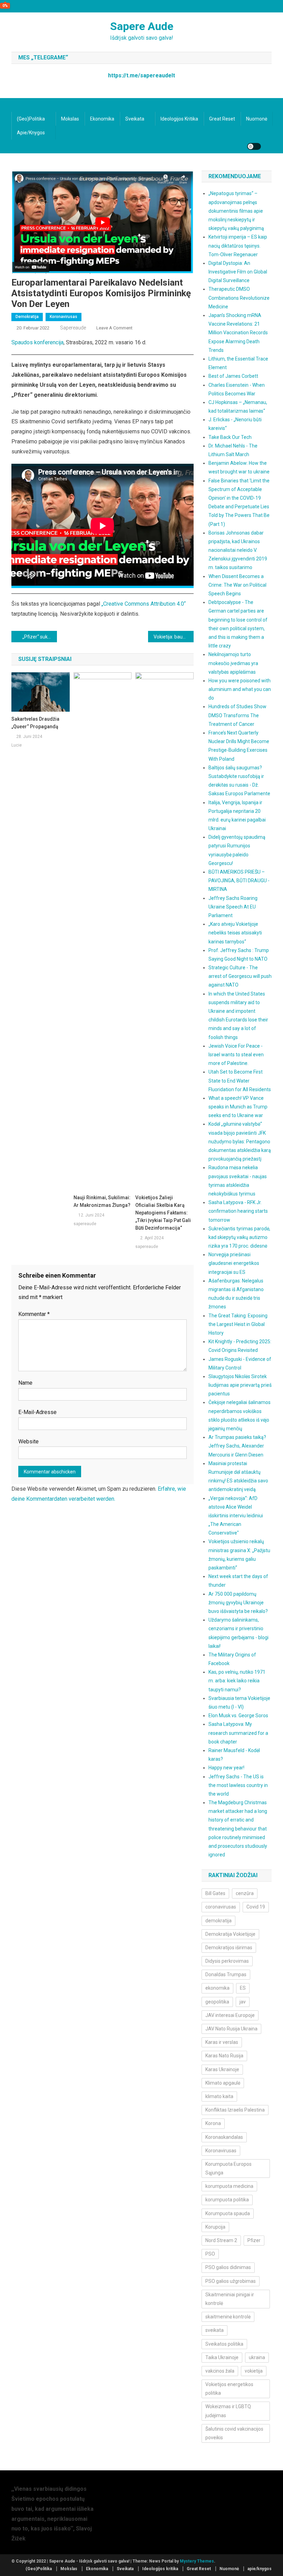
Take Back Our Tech (230, 437)
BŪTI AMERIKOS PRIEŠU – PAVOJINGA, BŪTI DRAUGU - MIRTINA (239, 881)
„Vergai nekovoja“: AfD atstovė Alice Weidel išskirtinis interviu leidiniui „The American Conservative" (236, 1516)
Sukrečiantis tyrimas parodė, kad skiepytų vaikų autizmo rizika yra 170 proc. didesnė (239, 1237)
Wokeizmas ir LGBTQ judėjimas (228, 2411)
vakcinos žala (220, 2371)
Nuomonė (257, 119)
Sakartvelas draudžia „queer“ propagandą (35, 723)
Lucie (17, 745)
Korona (213, 2123)
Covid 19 (256, 1907)
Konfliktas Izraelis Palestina (235, 2110)
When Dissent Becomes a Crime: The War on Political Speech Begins (237, 585)
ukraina (257, 2357)
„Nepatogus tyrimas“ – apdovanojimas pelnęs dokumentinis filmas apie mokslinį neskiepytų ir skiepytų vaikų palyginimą (236, 211)
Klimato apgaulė (223, 2083)
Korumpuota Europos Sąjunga (228, 2168)
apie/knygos (31, 133)
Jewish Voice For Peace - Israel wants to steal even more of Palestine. (236, 1055)
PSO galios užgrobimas (231, 2281)
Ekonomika (102, 119)
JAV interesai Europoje (230, 2015)
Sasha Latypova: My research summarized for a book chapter (238, 1733)
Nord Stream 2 (221, 2240)
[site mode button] (254, 146)
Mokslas (70, 119)
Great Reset (222, 119)
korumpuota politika (227, 2200)
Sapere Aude (142, 26)
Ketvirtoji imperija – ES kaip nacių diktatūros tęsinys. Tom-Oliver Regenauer (238, 246)
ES (243, 1988)
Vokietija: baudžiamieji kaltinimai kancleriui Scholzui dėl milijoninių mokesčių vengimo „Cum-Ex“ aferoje (174, 637)
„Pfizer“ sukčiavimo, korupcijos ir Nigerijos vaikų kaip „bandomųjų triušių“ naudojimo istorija (40, 637)
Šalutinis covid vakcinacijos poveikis (234, 2433)
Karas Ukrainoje (222, 2069)
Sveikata (135, 119)
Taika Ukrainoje (222, 2357)
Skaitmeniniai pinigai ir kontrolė (230, 2299)
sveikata (214, 2330)
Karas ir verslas (222, 2042)
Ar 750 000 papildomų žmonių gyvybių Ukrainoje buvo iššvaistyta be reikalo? (238, 1603)
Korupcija (215, 2227)
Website (28, 1441)
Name (25, 1383)
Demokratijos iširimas (229, 1948)
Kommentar (34, 1314)
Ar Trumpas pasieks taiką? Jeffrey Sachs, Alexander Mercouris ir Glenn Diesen (237, 1446)
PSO (210, 2254)
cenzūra (245, 1893)
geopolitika (217, 2002)
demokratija (218, 1921)
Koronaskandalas (224, 2137)
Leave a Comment (114, 328)
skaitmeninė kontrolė (228, 2317)
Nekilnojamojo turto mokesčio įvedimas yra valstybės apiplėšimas (233, 663)
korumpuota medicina (229, 2186)
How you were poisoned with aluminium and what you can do (240, 689)
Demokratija (27, 317)
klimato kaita (219, 2096)
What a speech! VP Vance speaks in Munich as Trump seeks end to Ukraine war (238, 1107)
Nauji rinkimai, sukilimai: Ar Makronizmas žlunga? (102, 1201)
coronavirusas (221, 1907)
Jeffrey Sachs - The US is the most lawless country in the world (238, 1785)
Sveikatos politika (224, 2344)
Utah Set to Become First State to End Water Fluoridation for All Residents (240, 1080)
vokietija (254, 2371)
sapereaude (73, 328)
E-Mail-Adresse (37, 1412)
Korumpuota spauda (228, 2213)
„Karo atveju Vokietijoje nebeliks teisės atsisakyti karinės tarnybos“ (235, 933)
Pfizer (254, 2240)
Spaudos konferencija (37, 342)
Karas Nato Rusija (224, 2056)
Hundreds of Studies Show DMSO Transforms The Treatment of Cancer (237, 715)
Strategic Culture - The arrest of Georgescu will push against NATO (240, 976)
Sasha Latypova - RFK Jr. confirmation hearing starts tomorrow (238, 1211)
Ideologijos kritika (179, 119)
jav (243, 2002)
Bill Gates (215, 1893)
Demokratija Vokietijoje (230, 1934)
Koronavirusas (64, 317)
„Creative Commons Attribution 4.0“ (144, 604)
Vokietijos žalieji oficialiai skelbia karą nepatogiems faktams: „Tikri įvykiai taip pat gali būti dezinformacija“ (163, 1213)
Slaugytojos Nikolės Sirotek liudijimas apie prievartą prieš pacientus (240, 1385)
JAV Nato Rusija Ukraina (231, 2029)
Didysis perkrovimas (227, 1961)
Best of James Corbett (233, 376)
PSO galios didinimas (228, 2267)
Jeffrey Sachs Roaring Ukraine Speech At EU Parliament (233, 907)
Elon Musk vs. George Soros (238, 1715)
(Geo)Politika (31, 119)
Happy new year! (226, 1768)
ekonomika (217, 1988)
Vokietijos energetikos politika (229, 2389)
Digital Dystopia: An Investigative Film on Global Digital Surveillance (238, 272)
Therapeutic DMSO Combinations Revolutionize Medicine (239, 298)
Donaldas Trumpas (226, 1974)
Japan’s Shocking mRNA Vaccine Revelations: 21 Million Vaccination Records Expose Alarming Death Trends (238, 333)
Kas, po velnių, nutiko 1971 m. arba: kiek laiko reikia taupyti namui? (237, 1681)
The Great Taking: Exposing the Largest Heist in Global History (238, 1324)
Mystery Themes (197, 2561)
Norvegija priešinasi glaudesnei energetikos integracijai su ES (234, 1263)
